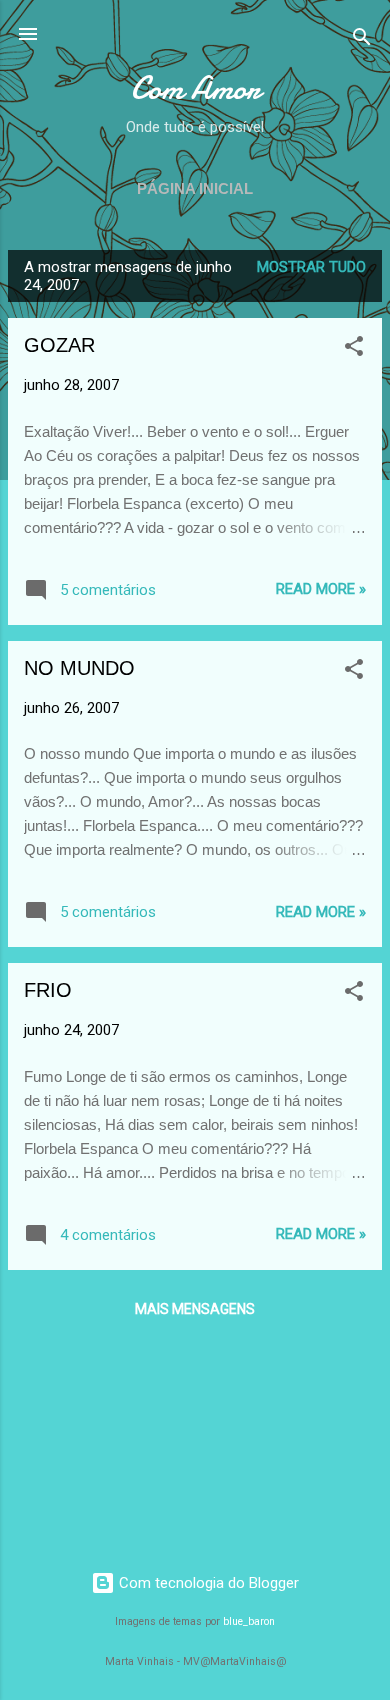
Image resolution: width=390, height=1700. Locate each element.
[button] (354, 349)
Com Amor (195, 88)
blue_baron (249, 1621)
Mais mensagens (195, 1309)
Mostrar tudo (311, 267)
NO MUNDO (79, 668)
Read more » (321, 589)
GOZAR (59, 345)
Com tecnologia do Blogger (207, 1583)
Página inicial (195, 188)
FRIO (48, 990)
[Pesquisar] (362, 40)
